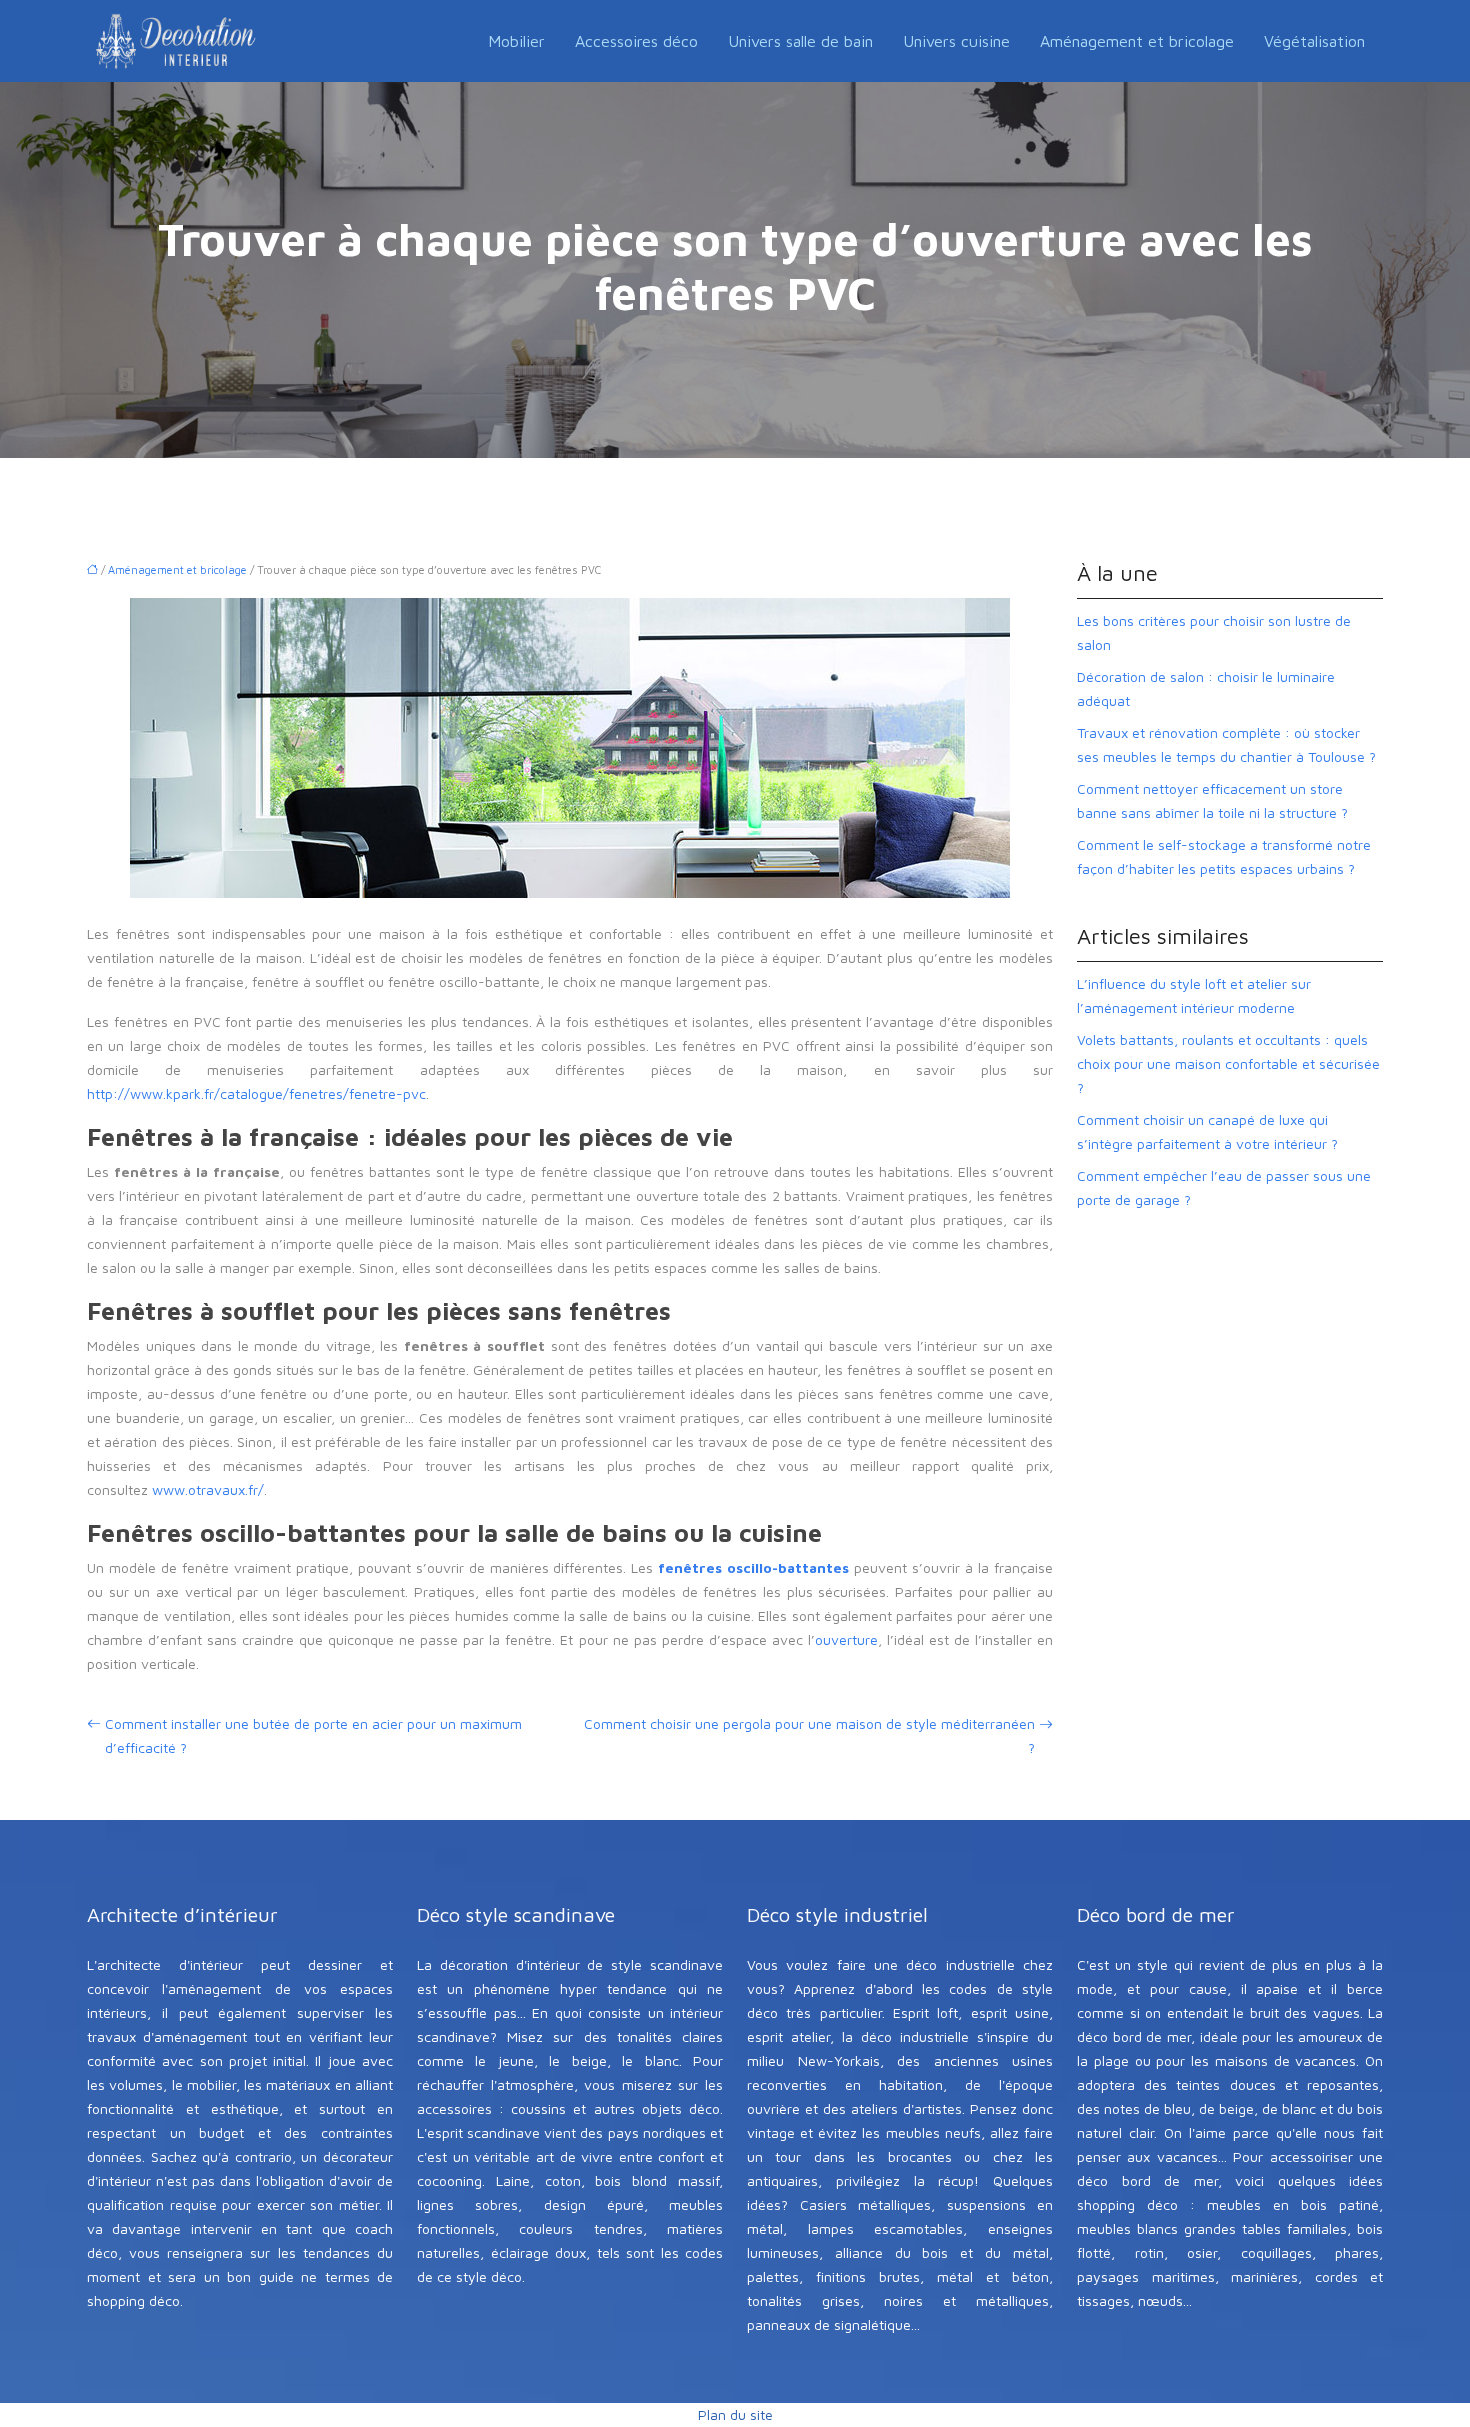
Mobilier (516, 41)
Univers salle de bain (800, 41)
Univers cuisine (956, 41)
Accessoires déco (636, 41)
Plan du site (735, 2414)
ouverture (846, 1639)
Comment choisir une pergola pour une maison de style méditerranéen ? (809, 1735)
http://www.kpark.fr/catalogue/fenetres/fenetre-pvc (256, 1093)
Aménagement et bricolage (1137, 41)
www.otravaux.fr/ (208, 1489)
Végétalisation (1314, 41)
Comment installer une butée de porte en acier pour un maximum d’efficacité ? (313, 1735)
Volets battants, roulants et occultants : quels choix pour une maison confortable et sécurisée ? (1228, 1063)
